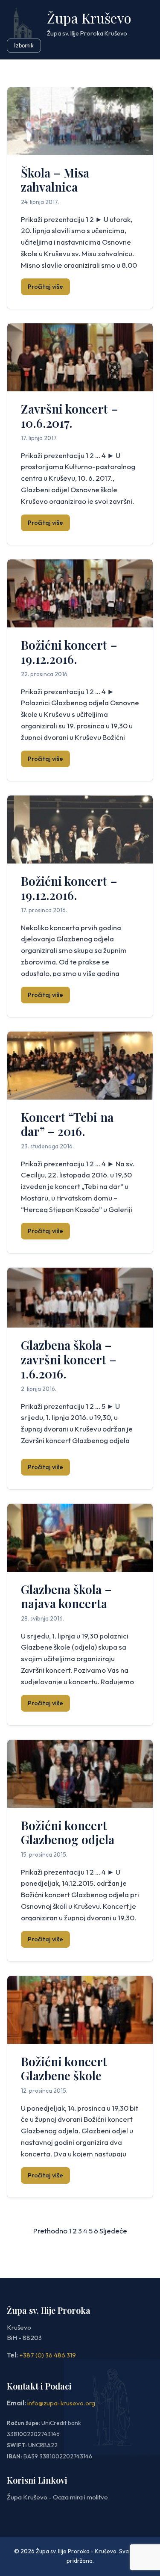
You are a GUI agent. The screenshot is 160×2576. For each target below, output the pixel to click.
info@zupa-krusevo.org (61, 2403)
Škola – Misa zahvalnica (55, 180)
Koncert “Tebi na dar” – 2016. (67, 1124)
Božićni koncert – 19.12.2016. (69, 652)
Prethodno (50, 2231)
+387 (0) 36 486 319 (48, 2355)
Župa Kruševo (89, 18)
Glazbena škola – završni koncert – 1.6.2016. (69, 1359)
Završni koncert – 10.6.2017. (70, 416)
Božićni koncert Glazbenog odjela (68, 1832)
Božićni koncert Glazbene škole (64, 2069)
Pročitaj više (45, 287)
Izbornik (24, 46)
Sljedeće (113, 2231)
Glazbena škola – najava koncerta (66, 1596)
